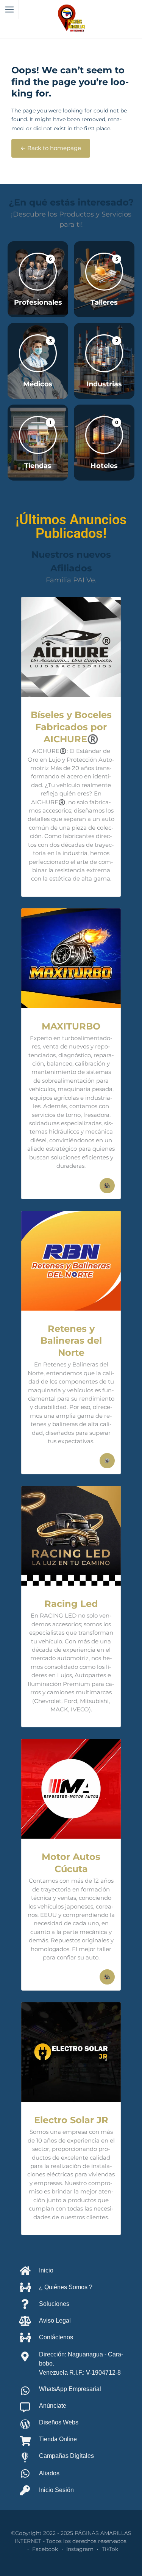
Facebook (45, 2549)
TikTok (110, 2549)
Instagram (80, 2549)
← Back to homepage (51, 148)
